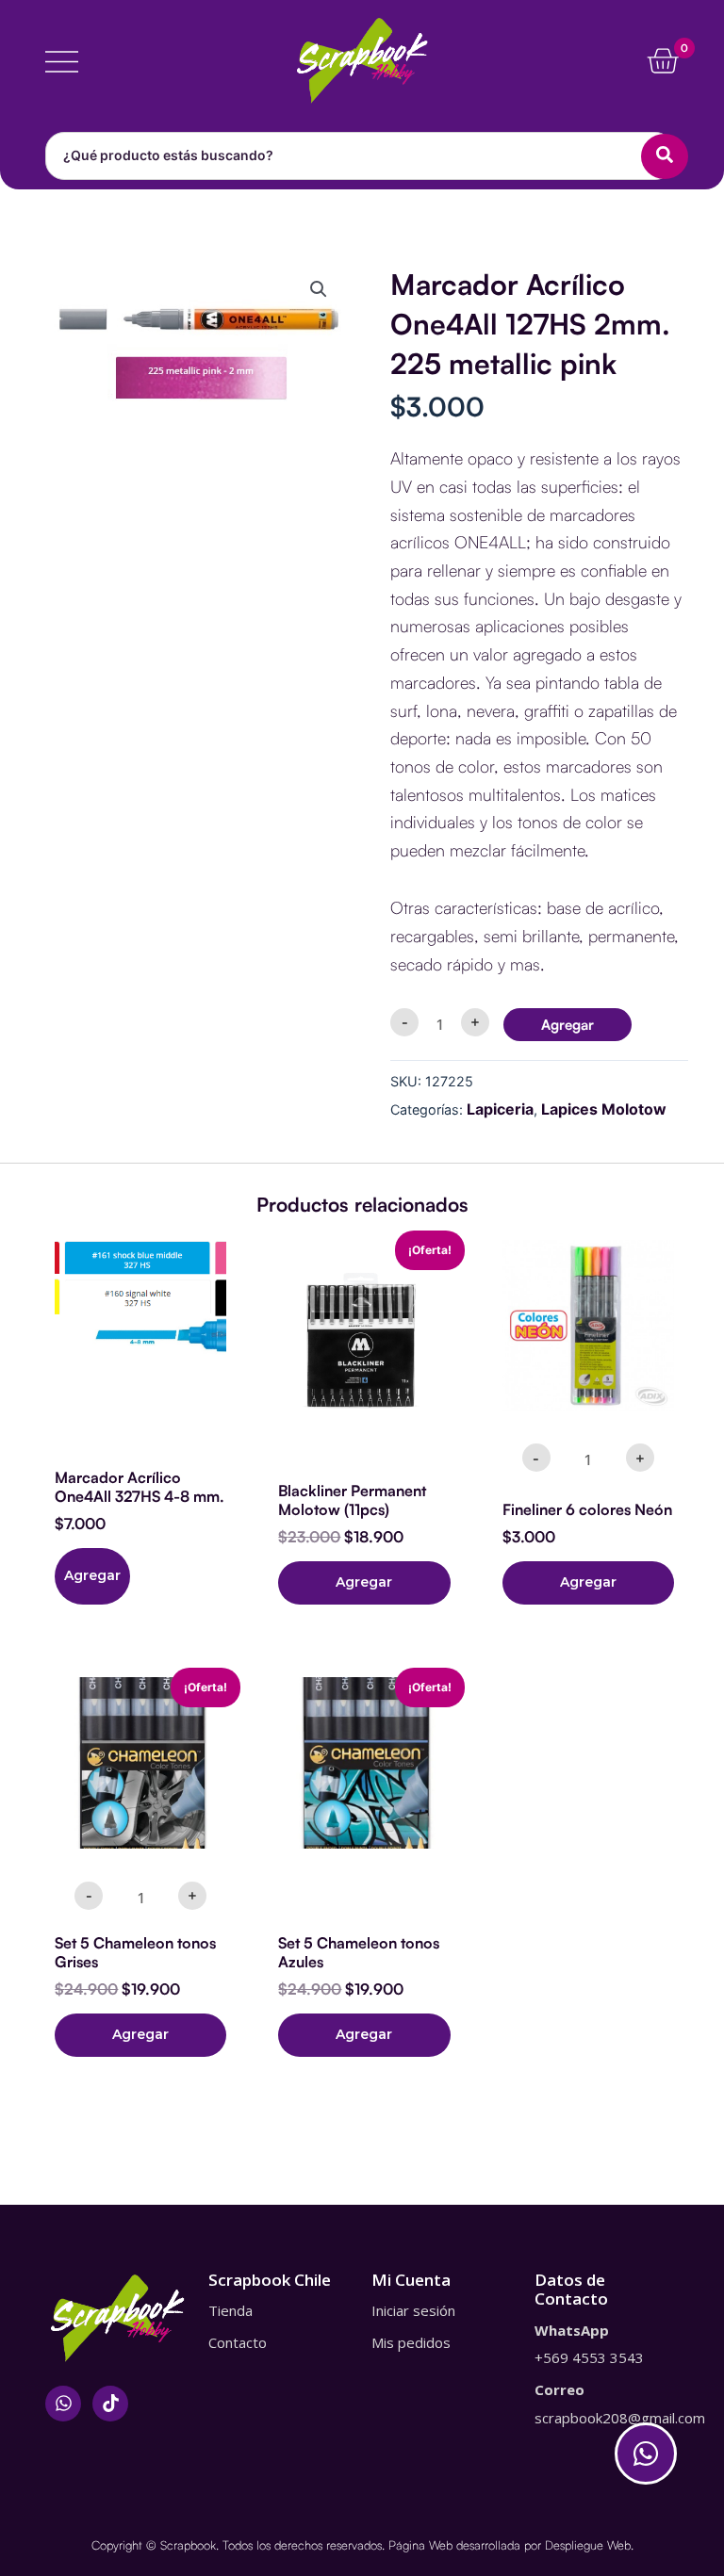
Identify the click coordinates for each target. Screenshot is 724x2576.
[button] (319, 289)
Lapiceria (500, 1109)
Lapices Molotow (604, 1109)
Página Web (420, 2545)
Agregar (568, 1025)
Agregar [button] (364, 1582)
